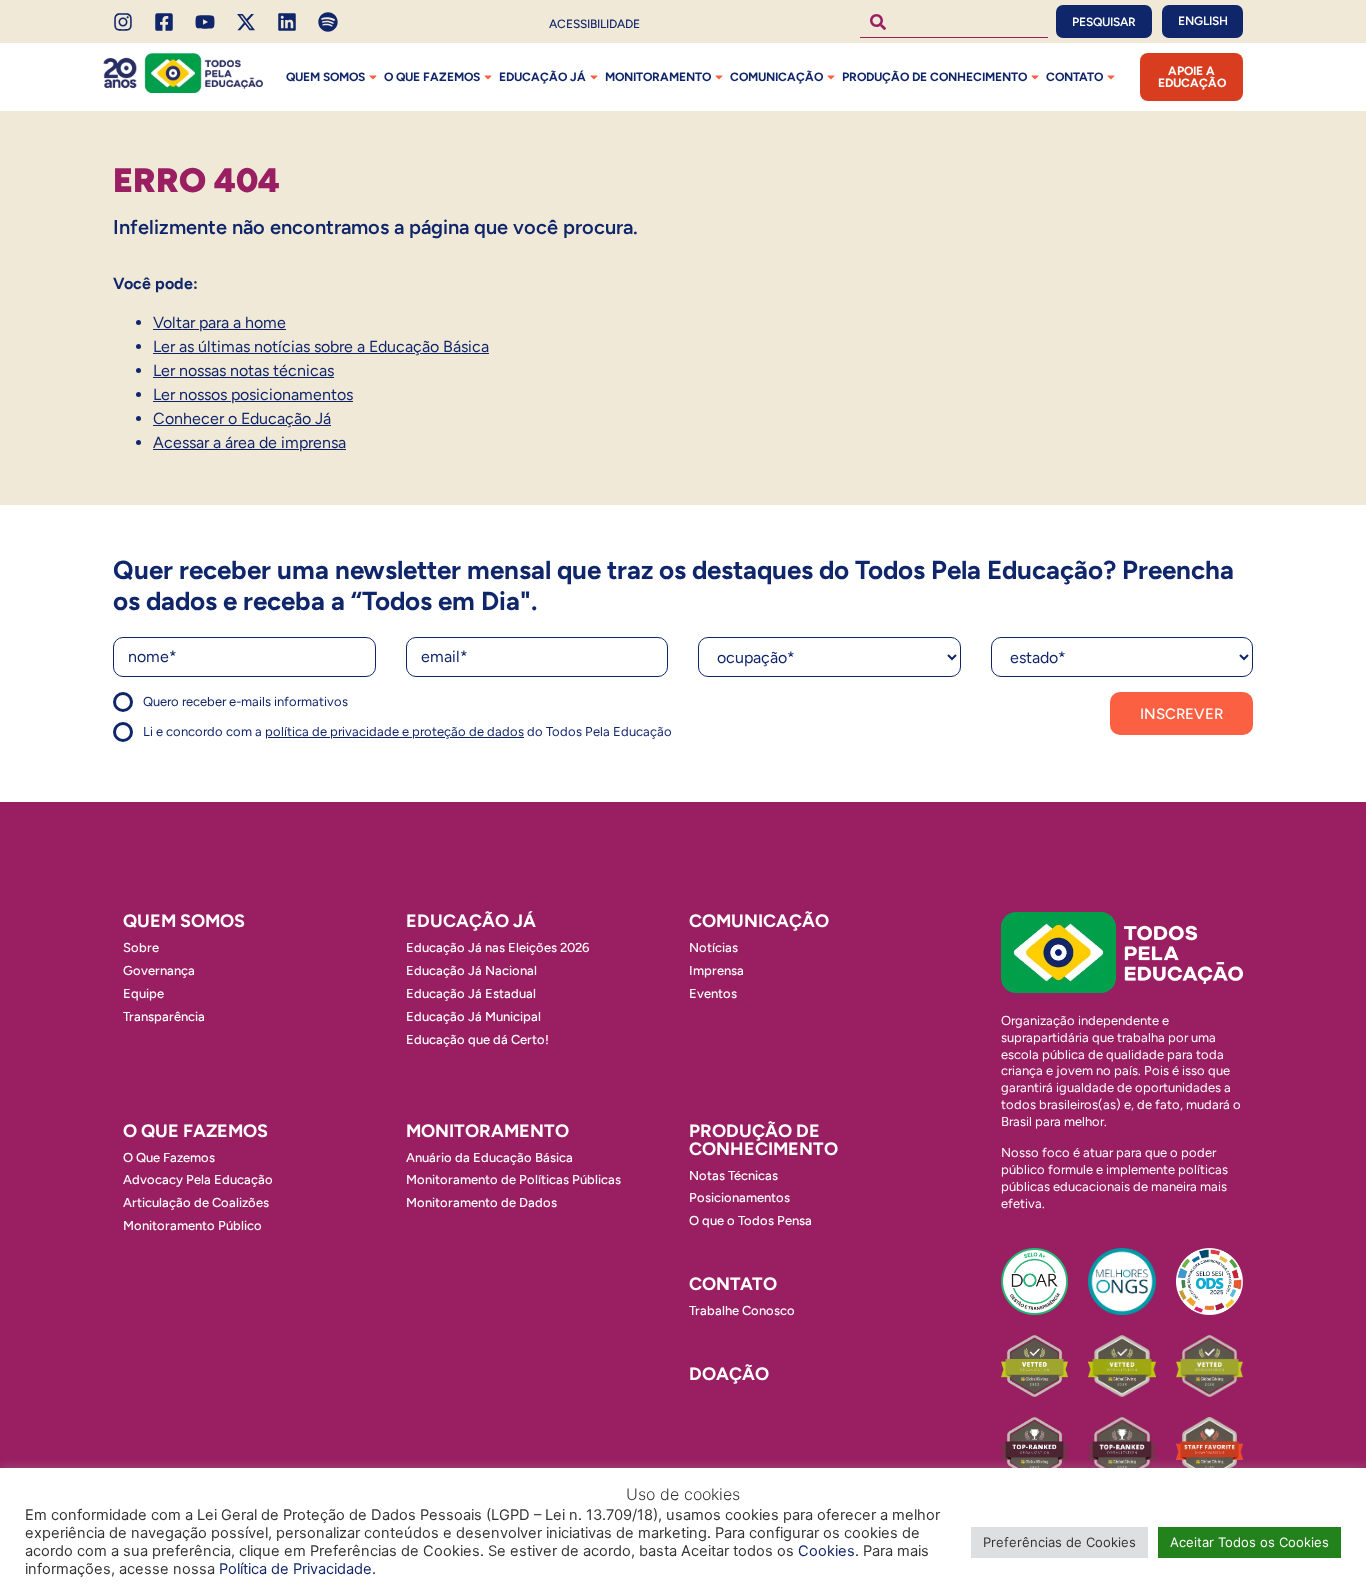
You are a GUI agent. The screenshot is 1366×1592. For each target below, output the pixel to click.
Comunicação (776, 77)
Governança (159, 970)
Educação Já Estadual (471, 993)
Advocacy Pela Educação (198, 1179)
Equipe (143, 993)
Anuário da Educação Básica (489, 1157)
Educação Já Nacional (471, 970)
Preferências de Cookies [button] (1059, 1542)
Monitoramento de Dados (481, 1202)
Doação (729, 1374)
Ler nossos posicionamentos (253, 394)
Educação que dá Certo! (477, 1039)
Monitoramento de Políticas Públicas (513, 1179)
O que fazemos (432, 77)
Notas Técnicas (733, 1175)
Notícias (713, 947)
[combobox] (954, 21)
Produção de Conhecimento (934, 77)
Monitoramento (658, 77)
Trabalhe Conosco (742, 1310)
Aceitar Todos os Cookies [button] (1249, 1542)
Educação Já (542, 77)
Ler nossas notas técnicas (243, 370)
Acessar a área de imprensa (249, 442)
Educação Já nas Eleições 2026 (497, 947)
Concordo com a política (185, 710)
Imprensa (716, 970)
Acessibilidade (594, 24)
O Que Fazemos (169, 1157)
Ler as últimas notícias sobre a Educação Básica (321, 346)
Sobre (141, 947)
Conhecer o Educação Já (242, 418)
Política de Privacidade (295, 1569)
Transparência (164, 1016)
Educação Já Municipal (473, 1016)
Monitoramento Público (192, 1225)
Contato (1074, 77)
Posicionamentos (739, 1197)
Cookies (826, 1551)
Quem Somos (325, 77)
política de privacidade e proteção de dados (394, 731)
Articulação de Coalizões (196, 1202)
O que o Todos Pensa (750, 1220)
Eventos (713, 993)
